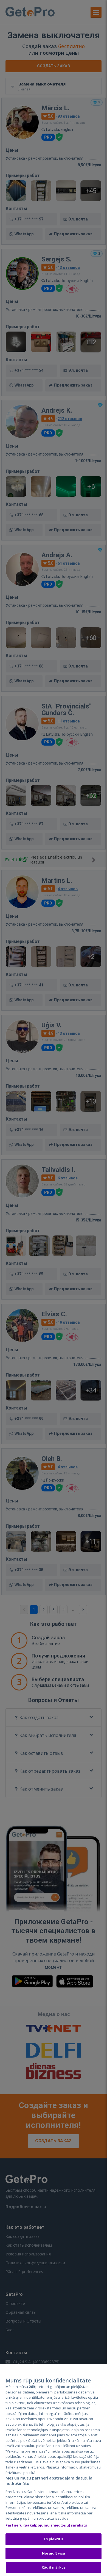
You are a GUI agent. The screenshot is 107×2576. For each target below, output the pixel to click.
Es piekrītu (53, 2539)
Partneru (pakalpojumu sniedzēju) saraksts (46, 2525)
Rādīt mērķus (54, 2567)
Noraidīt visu (54, 2553)
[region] (54, 2470)
